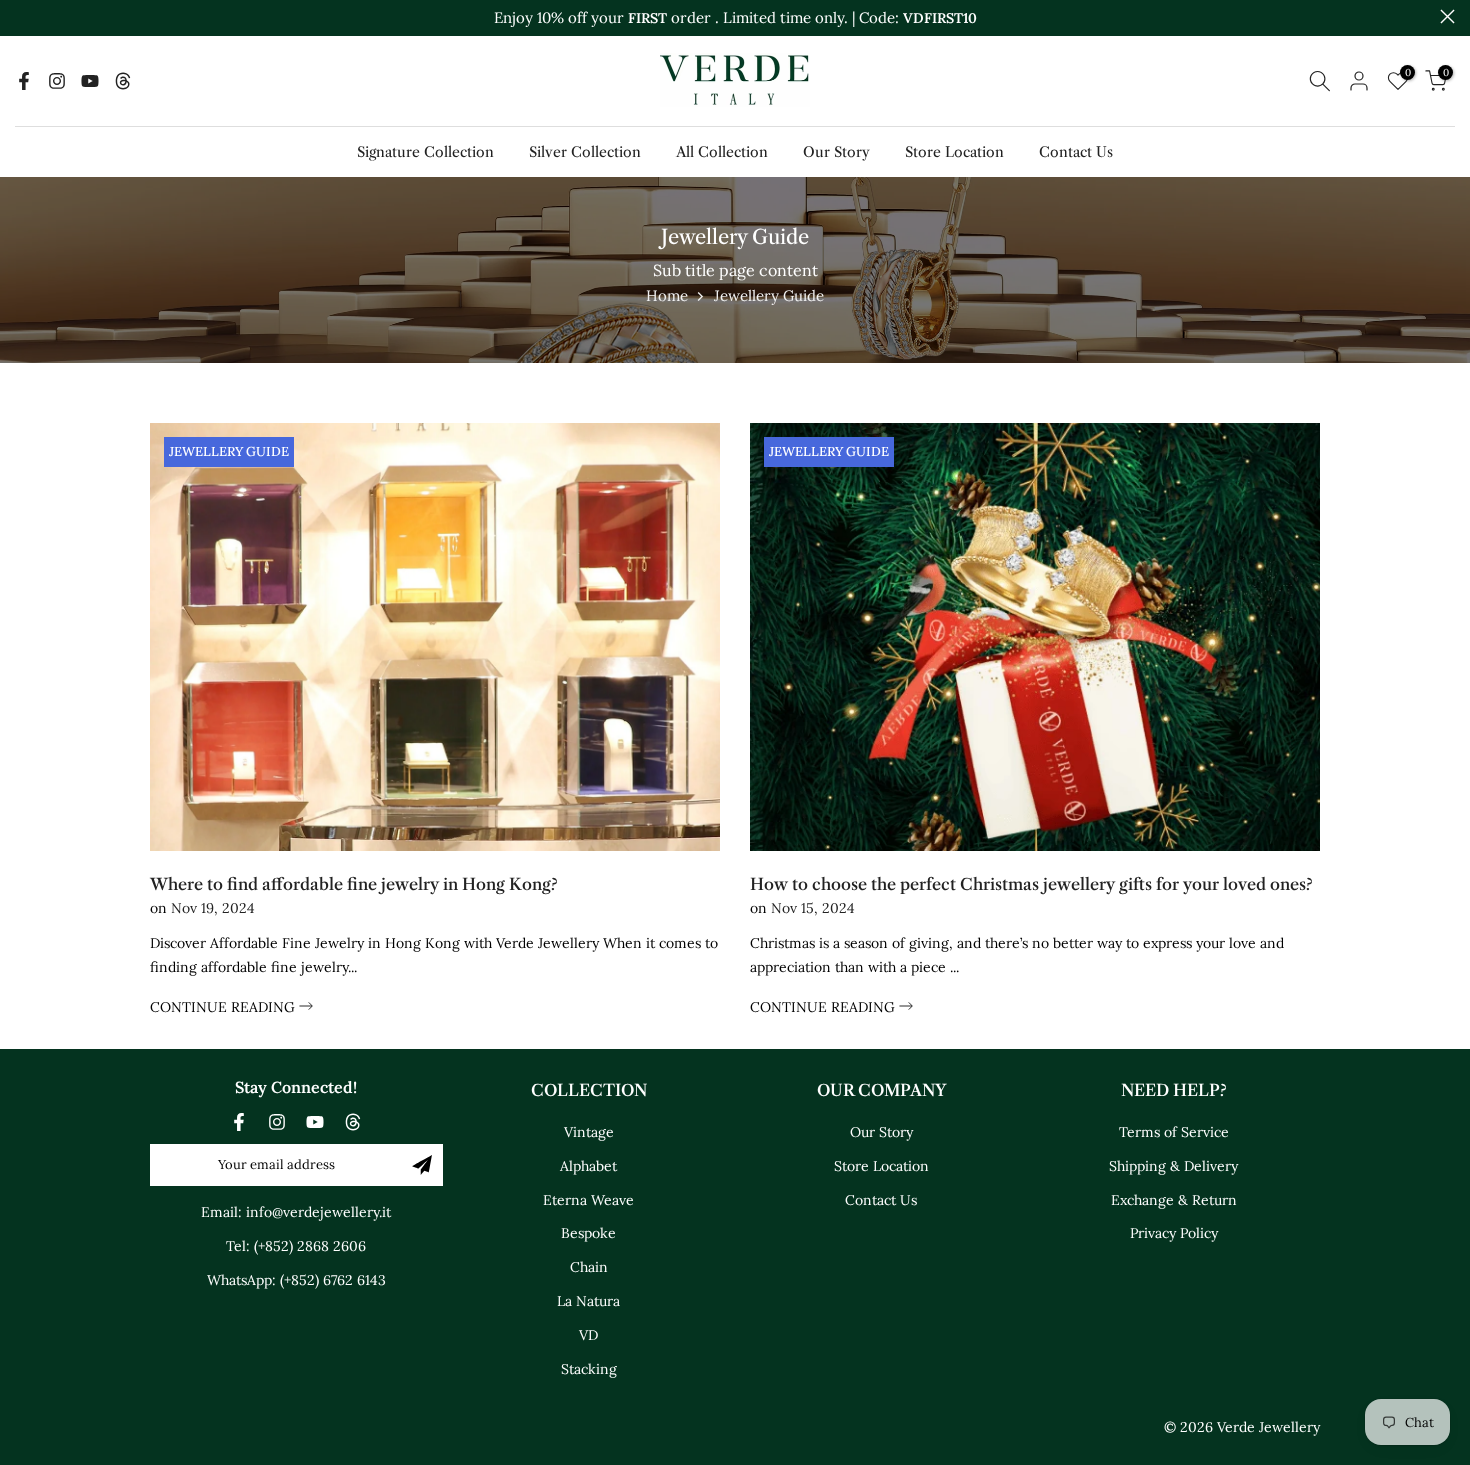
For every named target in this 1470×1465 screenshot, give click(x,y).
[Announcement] (735, 18)
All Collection (722, 152)
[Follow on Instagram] (57, 81)
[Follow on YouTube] (90, 81)
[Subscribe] (422, 1165)
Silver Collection (585, 152)
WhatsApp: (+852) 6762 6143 (296, 1280)
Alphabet (588, 1166)
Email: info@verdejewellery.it (296, 1212)
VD (588, 1335)
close (22, 16)
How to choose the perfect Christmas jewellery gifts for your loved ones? (1031, 884)
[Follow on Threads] (123, 81)
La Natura (588, 1301)
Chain (589, 1267)
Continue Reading (224, 1007)
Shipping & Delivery (1173, 1166)
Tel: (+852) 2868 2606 (296, 1246)
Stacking (589, 1369)
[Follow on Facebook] (24, 81)
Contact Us (1076, 152)
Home (667, 295)
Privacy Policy (1174, 1233)
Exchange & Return (1174, 1200)
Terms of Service (1174, 1132)
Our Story (836, 152)
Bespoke (588, 1233)
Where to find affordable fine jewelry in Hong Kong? (354, 884)
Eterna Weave (588, 1200)
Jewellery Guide (229, 451)
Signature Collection (425, 152)
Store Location (954, 152)
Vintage (589, 1132)
